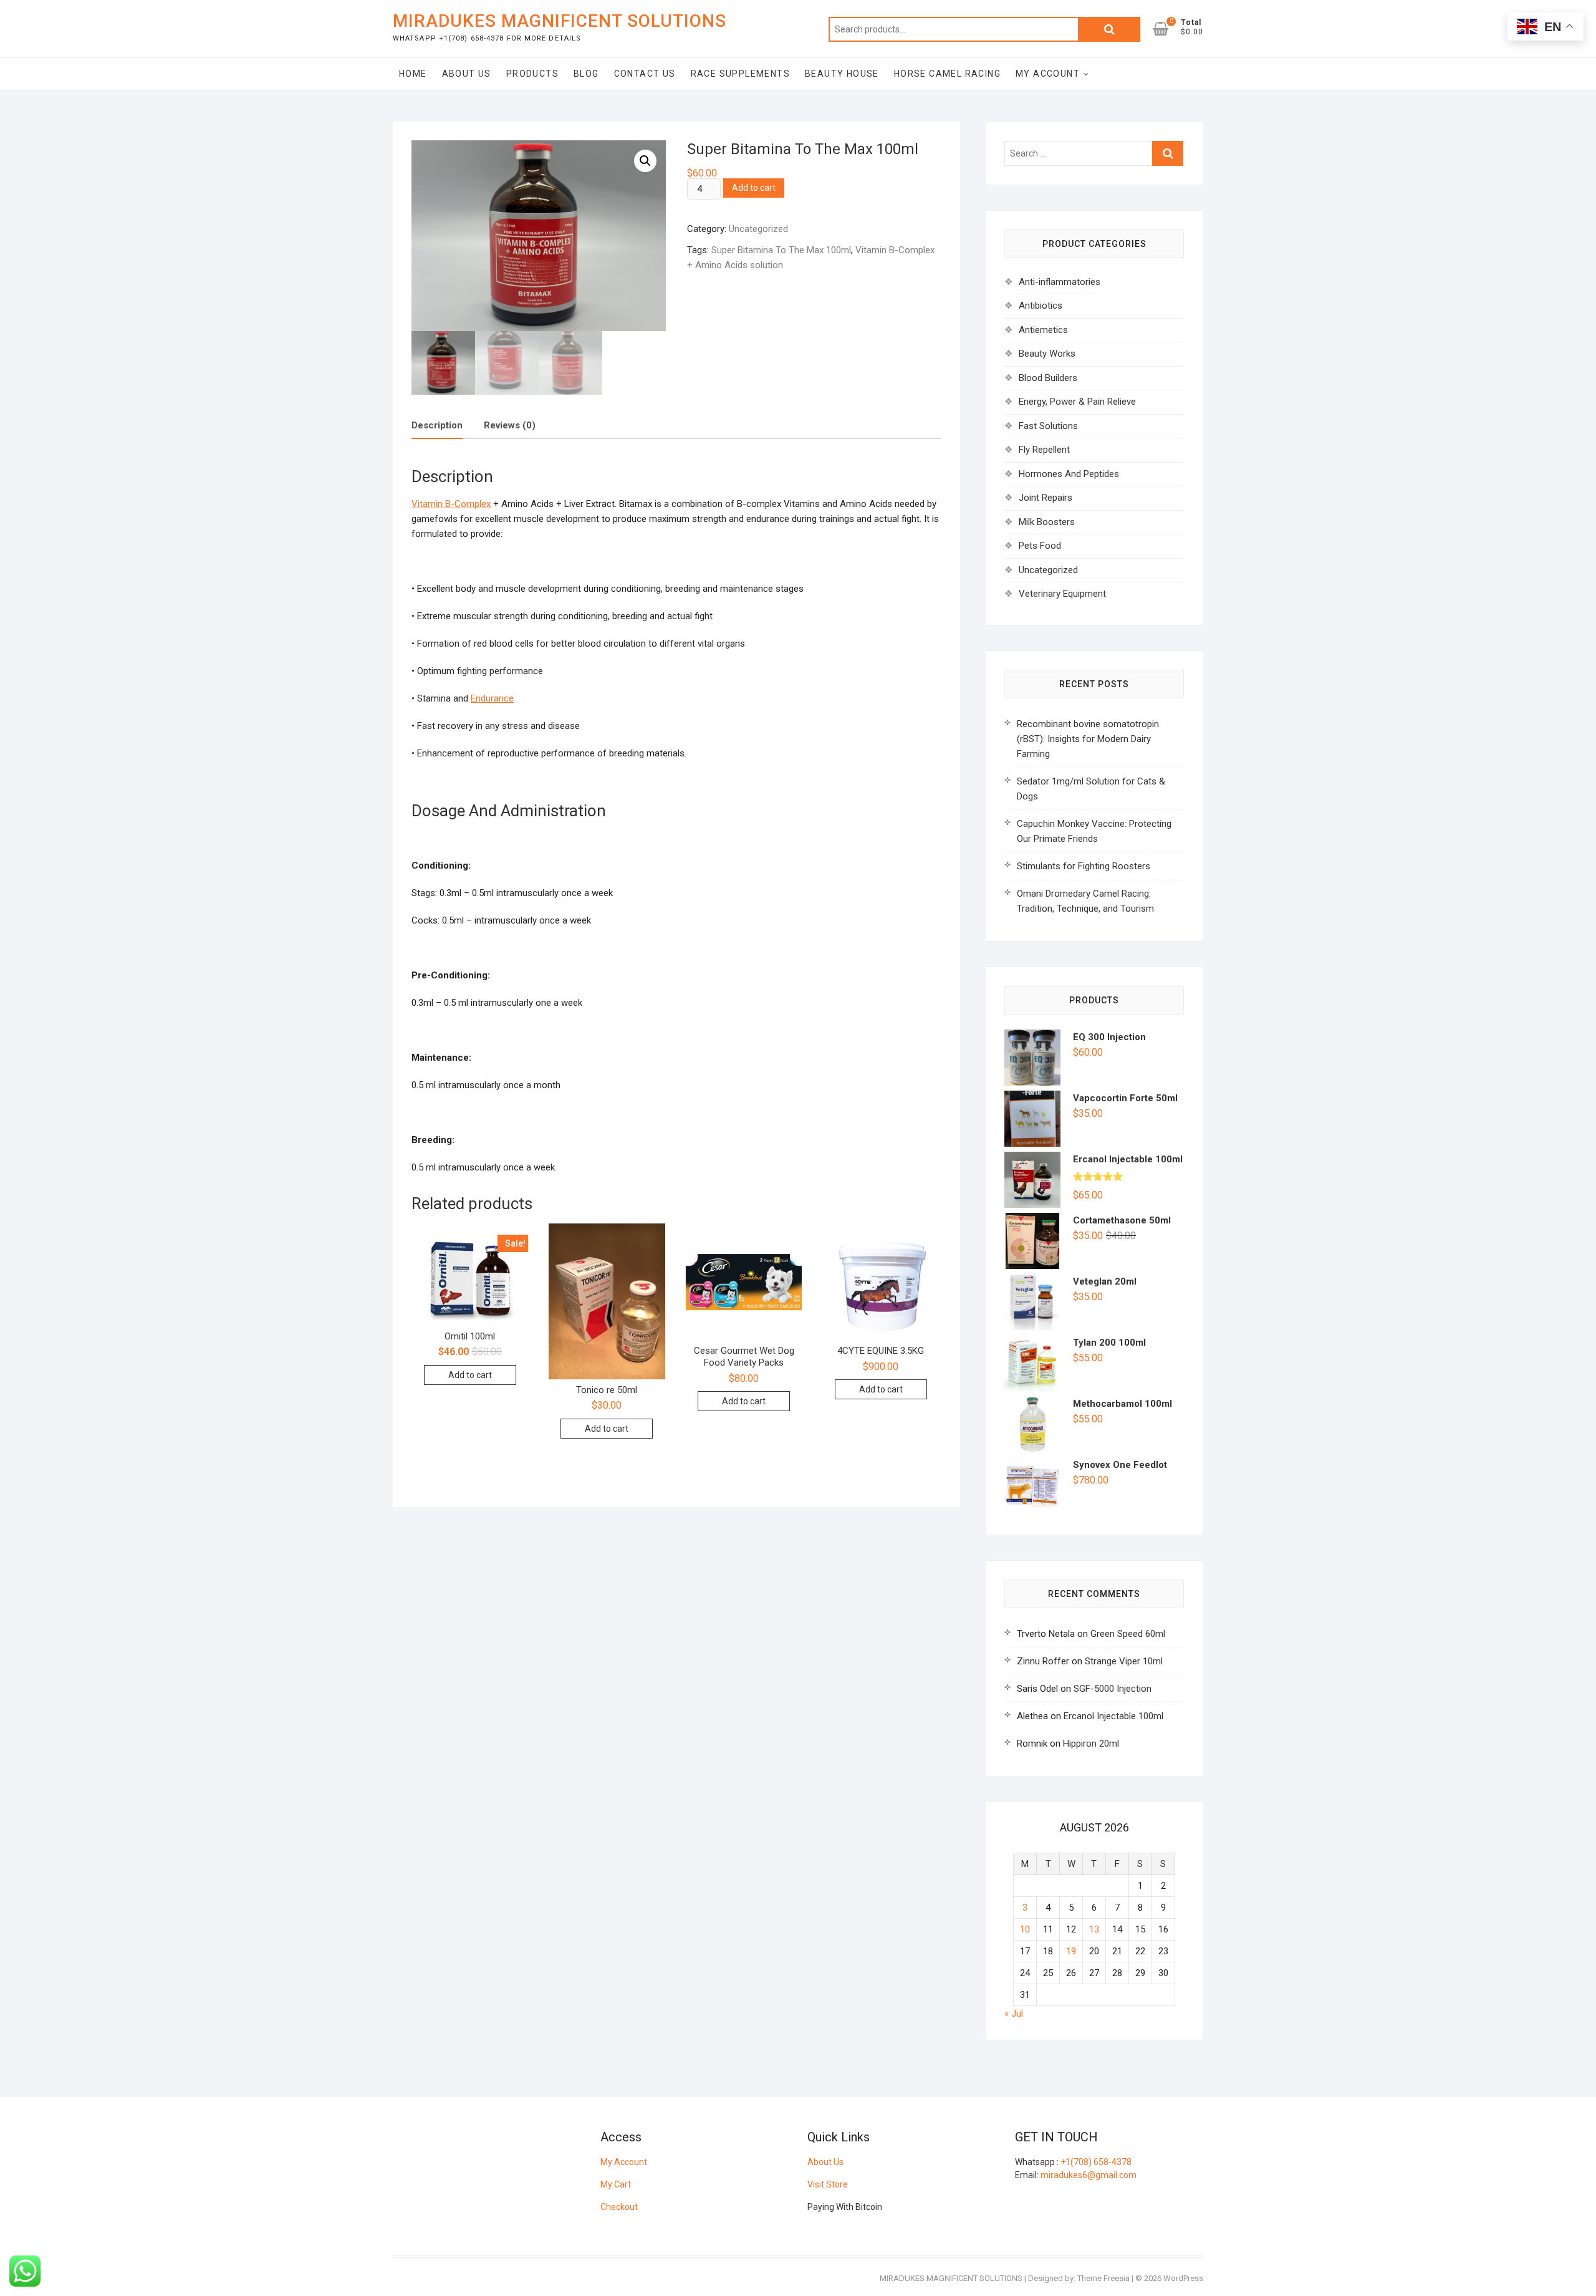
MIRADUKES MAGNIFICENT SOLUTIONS (560, 21)
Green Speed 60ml (1128, 1634)
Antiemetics (1043, 330)
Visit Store (828, 2184)
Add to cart (754, 188)
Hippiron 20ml (1091, 1744)
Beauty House (842, 74)
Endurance (492, 698)
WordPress (1183, 2278)
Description (437, 425)
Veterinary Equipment (1062, 594)
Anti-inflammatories (1060, 282)
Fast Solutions (1048, 426)
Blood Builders (1048, 378)
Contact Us (645, 74)
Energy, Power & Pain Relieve (1077, 402)
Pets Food (1040, 546)
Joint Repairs (1046, 498)
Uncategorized (758, 229)
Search (1109, 29)
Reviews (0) (510, 425)
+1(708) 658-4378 (1096, 2162)
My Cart (616, 2184)
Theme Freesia (1103, 2278)
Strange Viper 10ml (1124, 1661)
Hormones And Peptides (1069, 474)
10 (1025, 1929)
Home (413, 74)
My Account (1048, 74)
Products (532, 74)
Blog (586, 74)
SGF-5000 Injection (1113, 1689)
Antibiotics (1041, 306)
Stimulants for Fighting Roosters (1084, 866)
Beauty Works (1047, 354)
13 (1094, 1929)
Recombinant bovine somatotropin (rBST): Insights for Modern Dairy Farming (1088, 739)
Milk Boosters (1047, 522)
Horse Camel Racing (947, 74)
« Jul (1014, 2014)
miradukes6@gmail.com (1089, 2175)
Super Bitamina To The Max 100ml (781, 250)
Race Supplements (740, 74)
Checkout (619, 2207)
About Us (467, 74)
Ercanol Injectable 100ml (1113, 1716)
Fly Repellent (1044, 450)
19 (1071, 1951)
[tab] (437, 426)
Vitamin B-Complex (451, 504)
